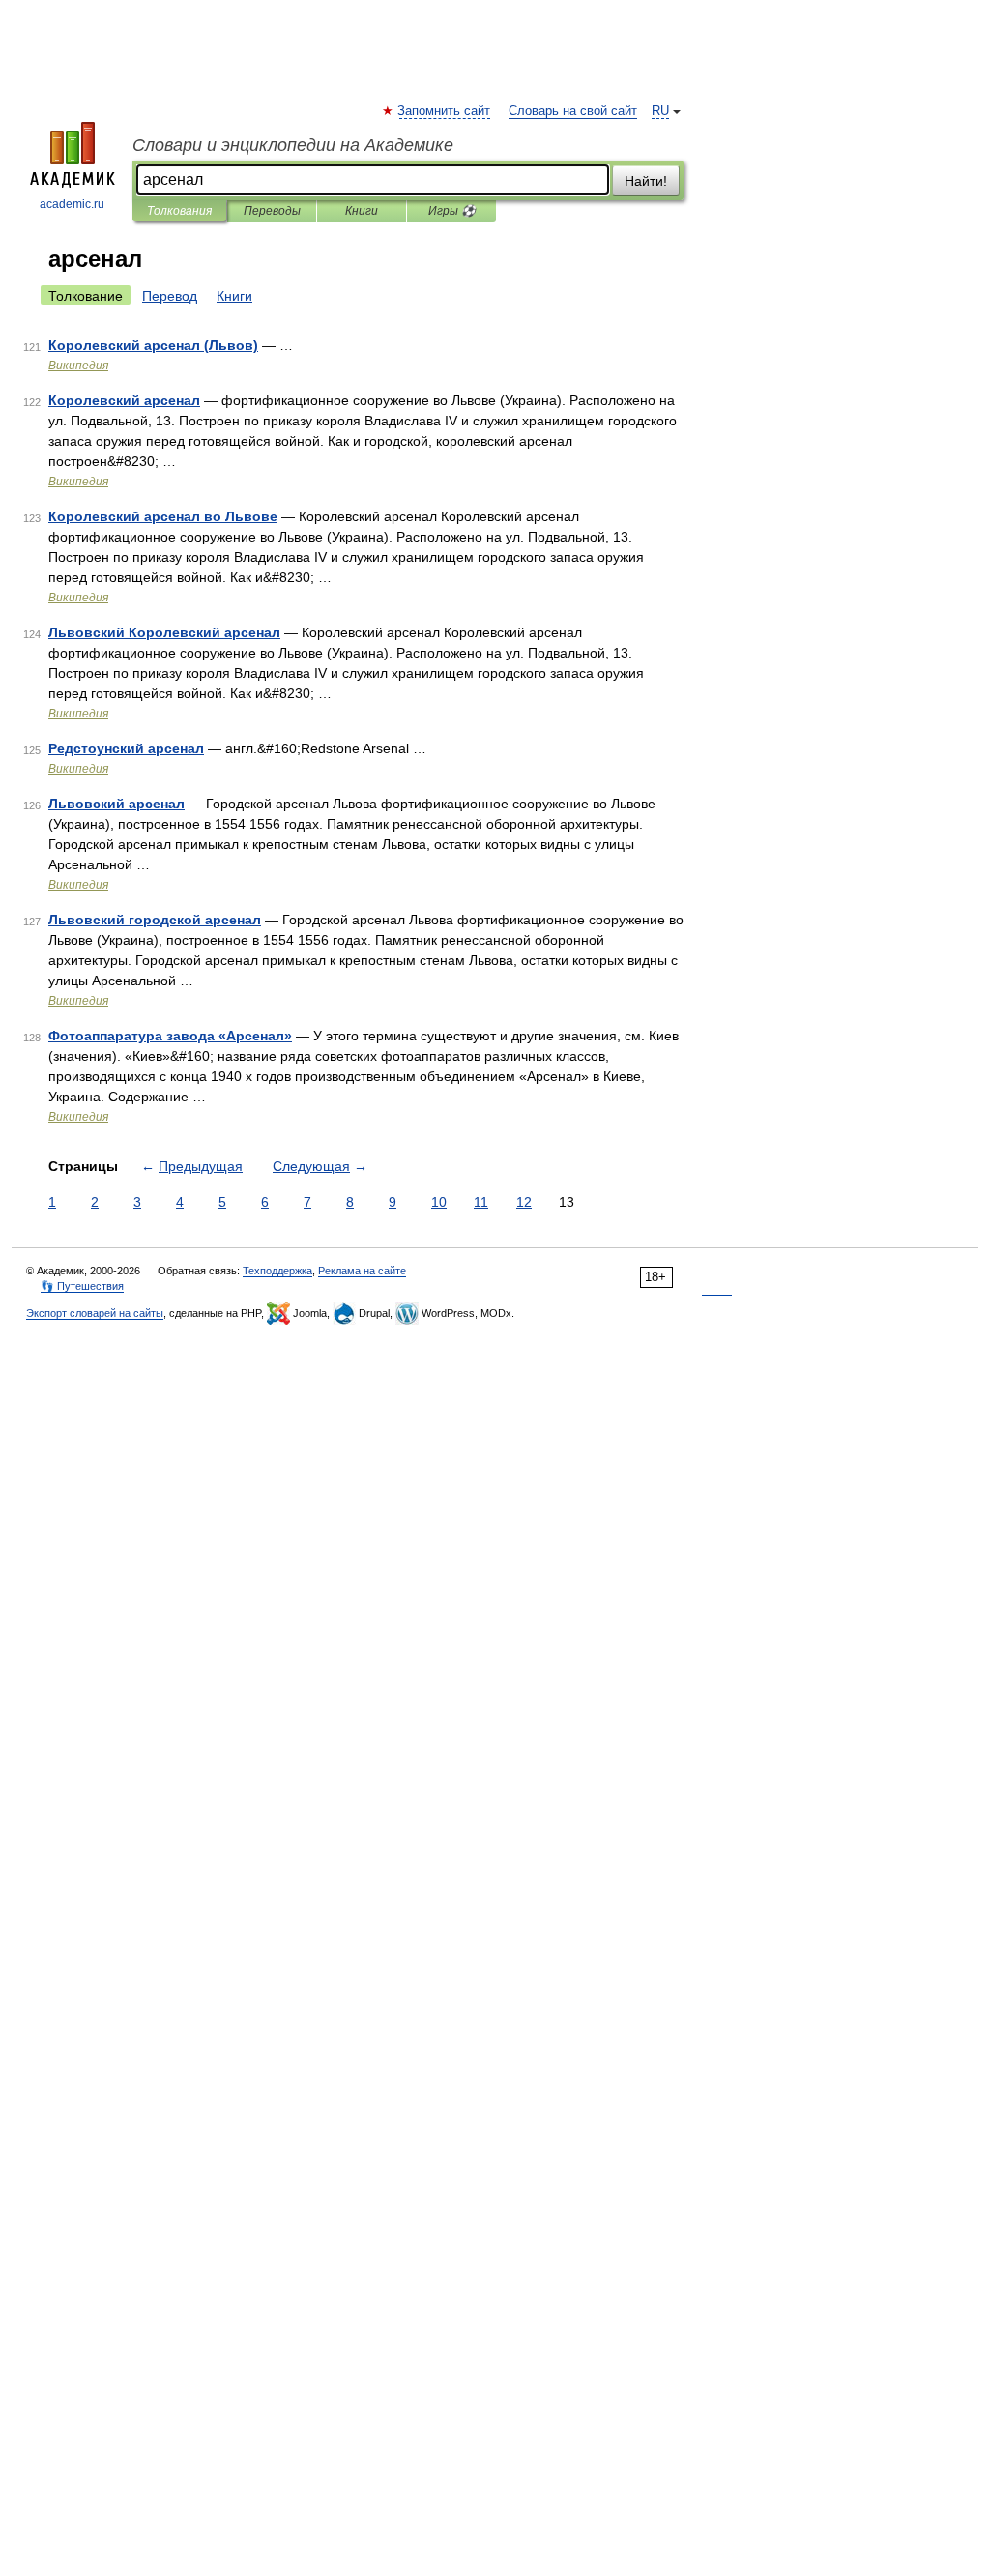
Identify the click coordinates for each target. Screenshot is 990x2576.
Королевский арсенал (124, 400)
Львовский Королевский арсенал (164, 632)
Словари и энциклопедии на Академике (293, 145)
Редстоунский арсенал (126, 748)
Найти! (646, 181)
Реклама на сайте (362, 1271)
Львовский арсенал (116, 804)
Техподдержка (277, 1271)
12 (524, 1202)
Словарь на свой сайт (573, 111)
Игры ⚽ (452, 211)
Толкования (179, 211)
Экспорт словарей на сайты (95, 1313)
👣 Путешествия (82, 1286)
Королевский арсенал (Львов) (153, 345)
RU (660, 111)
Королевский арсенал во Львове (163, 516)
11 (481, 1202)
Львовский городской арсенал (155, 920)
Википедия (78, 366)
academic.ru (72, 204)
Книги (362, 211)
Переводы (272, 211)
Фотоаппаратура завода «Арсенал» (170, 1036)
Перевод (170, 296)
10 (439, 1202)
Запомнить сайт (445, 111)
